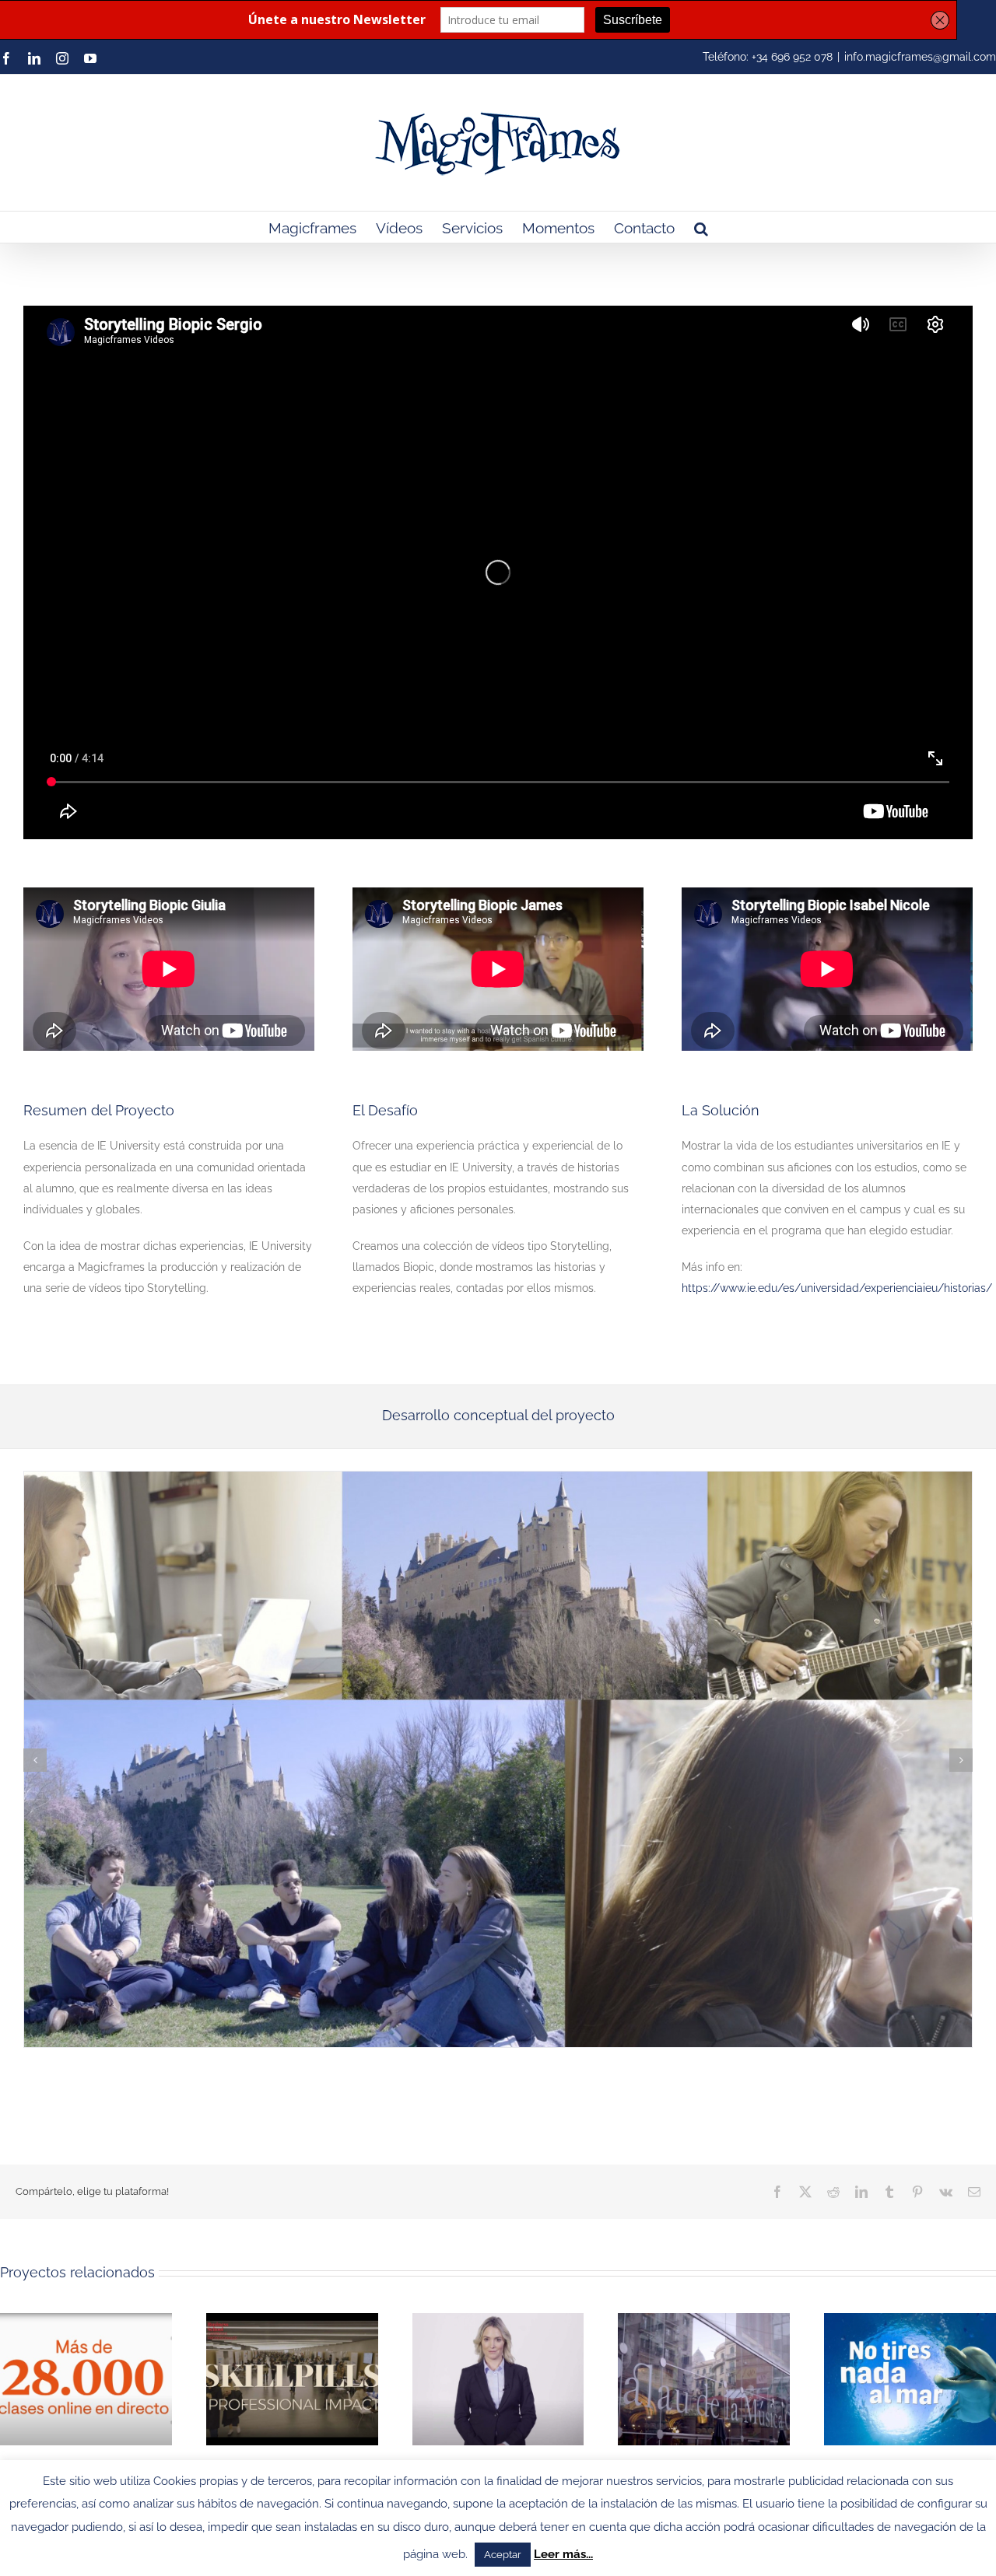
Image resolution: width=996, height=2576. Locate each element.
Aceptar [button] (503, 2555)
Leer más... (563, 2554)
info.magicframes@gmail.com (920, 57)
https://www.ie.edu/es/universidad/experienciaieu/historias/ (837, 1288)
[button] (701, 227)
